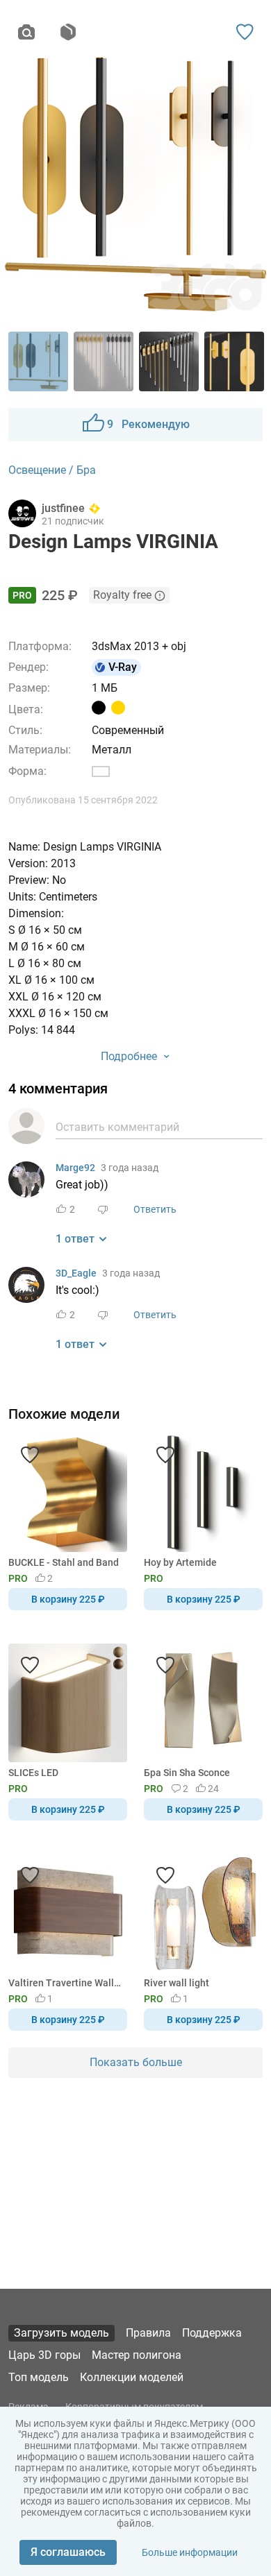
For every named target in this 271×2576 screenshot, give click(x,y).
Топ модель (39, 2377)
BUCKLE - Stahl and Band (64, 1562)
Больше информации (190, 2552)
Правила (148, 2333)
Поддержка (212, 2333)
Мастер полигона (137, 2355)
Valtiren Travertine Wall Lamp (65, 1983)
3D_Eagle (76, 1273)
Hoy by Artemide (180, 1562)
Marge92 (75, 1168)
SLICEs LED (33, 1773)
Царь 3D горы (44, 2355)
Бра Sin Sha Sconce (187, 1773)
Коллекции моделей (132, 2377)
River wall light (176, 1983)
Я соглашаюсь (68, 2552)
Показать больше (136, 2062)
